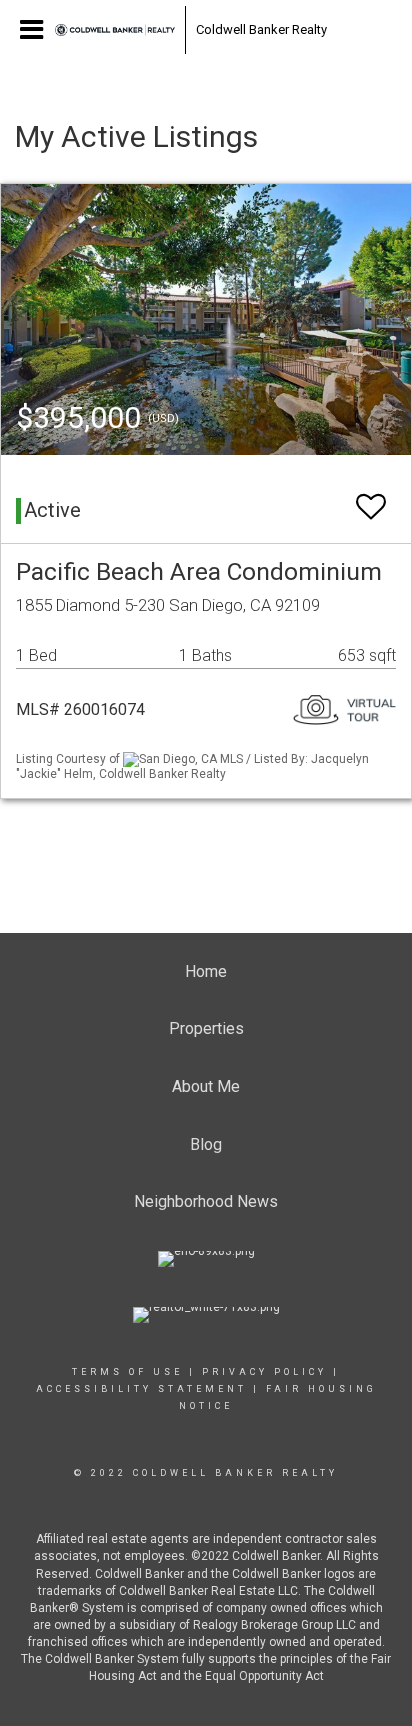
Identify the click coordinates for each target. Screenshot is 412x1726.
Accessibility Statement (141, 1389)
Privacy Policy (264, 1372)
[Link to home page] (115, 30)
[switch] (371, 497)
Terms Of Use (127, 1372)
